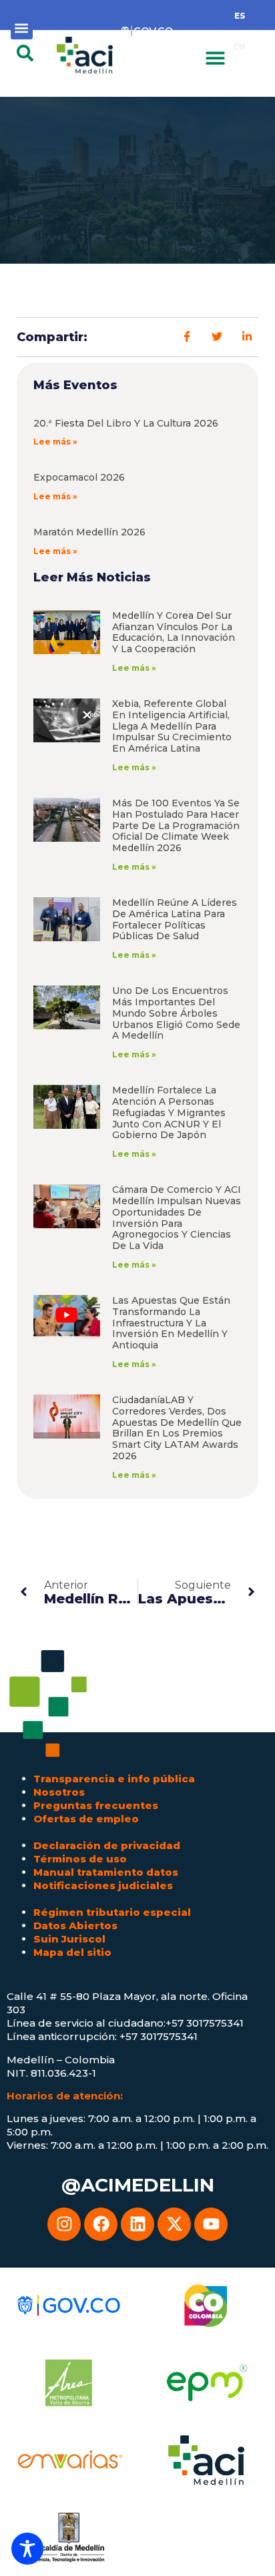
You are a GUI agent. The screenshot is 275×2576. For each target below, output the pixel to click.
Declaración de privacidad (107, 1845)
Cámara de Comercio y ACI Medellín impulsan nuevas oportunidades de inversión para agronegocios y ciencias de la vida (177, 1218)
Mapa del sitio (72, 1952)
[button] (22, 28)
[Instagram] (64, 2224)
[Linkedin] (137, 2224)
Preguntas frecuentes (96, 1805)
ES (240, 16)
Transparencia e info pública (114, 1779)
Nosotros (59, 1792)
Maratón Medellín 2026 (89, 532)
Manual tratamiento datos (106, 1872)
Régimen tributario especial (112, 1912)
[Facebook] (101, 2224)
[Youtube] (211, 2224)
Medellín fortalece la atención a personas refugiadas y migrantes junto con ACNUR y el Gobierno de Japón (169, 1112)
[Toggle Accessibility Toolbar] (27, 2549)
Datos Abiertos (75, 1925)
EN (240, 46)
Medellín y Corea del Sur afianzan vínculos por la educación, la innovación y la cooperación (174, 632)
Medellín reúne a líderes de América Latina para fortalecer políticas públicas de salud (175, 919)
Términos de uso (80, 1859)
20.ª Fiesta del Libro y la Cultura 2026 (126, 423)
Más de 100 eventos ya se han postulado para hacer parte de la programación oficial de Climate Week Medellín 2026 (176, 825)
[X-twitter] (174, 2224)
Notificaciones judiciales (103, 1885)
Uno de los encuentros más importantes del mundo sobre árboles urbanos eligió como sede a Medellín (176, 1013)
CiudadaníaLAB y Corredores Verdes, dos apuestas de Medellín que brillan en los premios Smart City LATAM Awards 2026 (177, 1428)
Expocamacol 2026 (79, 477)
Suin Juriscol (69, 1939)
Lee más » (55, 442)
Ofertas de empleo (86, 1819)
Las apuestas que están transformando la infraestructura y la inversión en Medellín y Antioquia (171, 1323)
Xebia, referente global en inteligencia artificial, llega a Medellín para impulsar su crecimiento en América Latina (172, 726)
